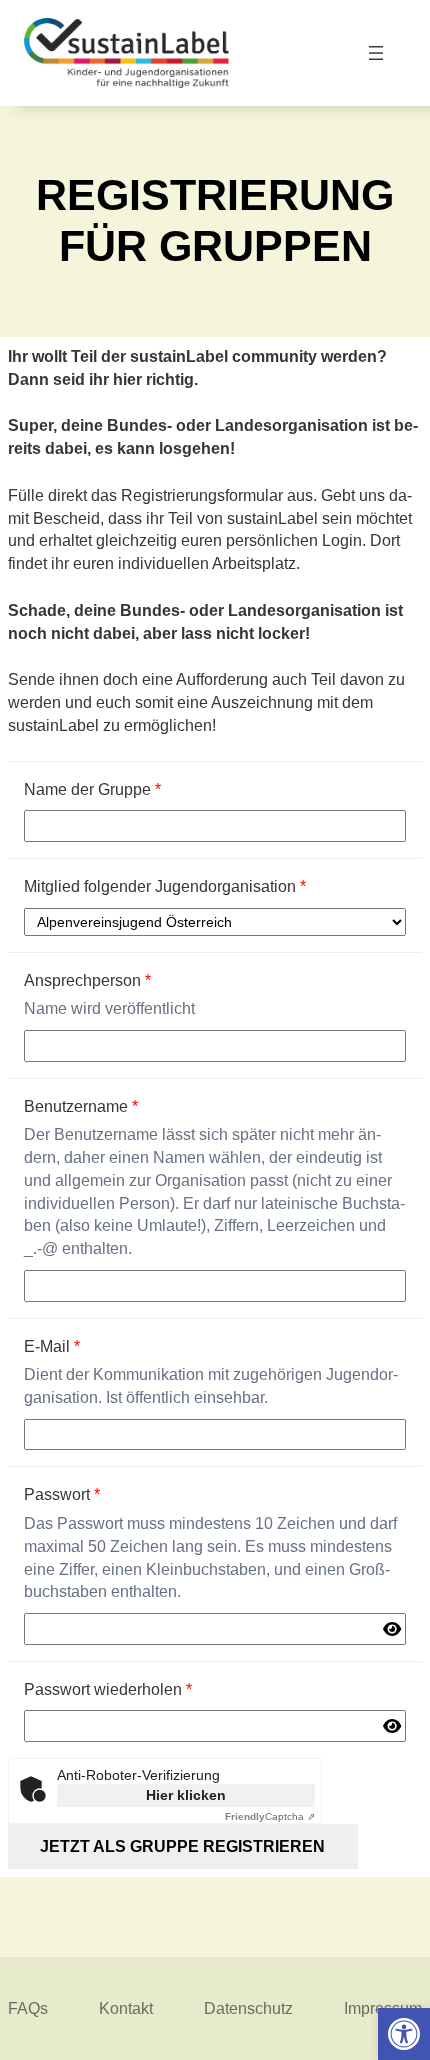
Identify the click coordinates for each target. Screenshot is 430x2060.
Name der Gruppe (92, 789)
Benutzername (81, 1106)
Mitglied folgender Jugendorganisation (165, 886)
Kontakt (126, 2008)
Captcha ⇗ (270, 1816)
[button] (404, 2034)
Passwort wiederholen (108, 1689)
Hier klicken (186, 1795)
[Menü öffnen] (376, 53)
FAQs (28, 2008)
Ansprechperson (87, 980)
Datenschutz (248, 2008)
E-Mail (52, 1346)
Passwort (62, 1494)
